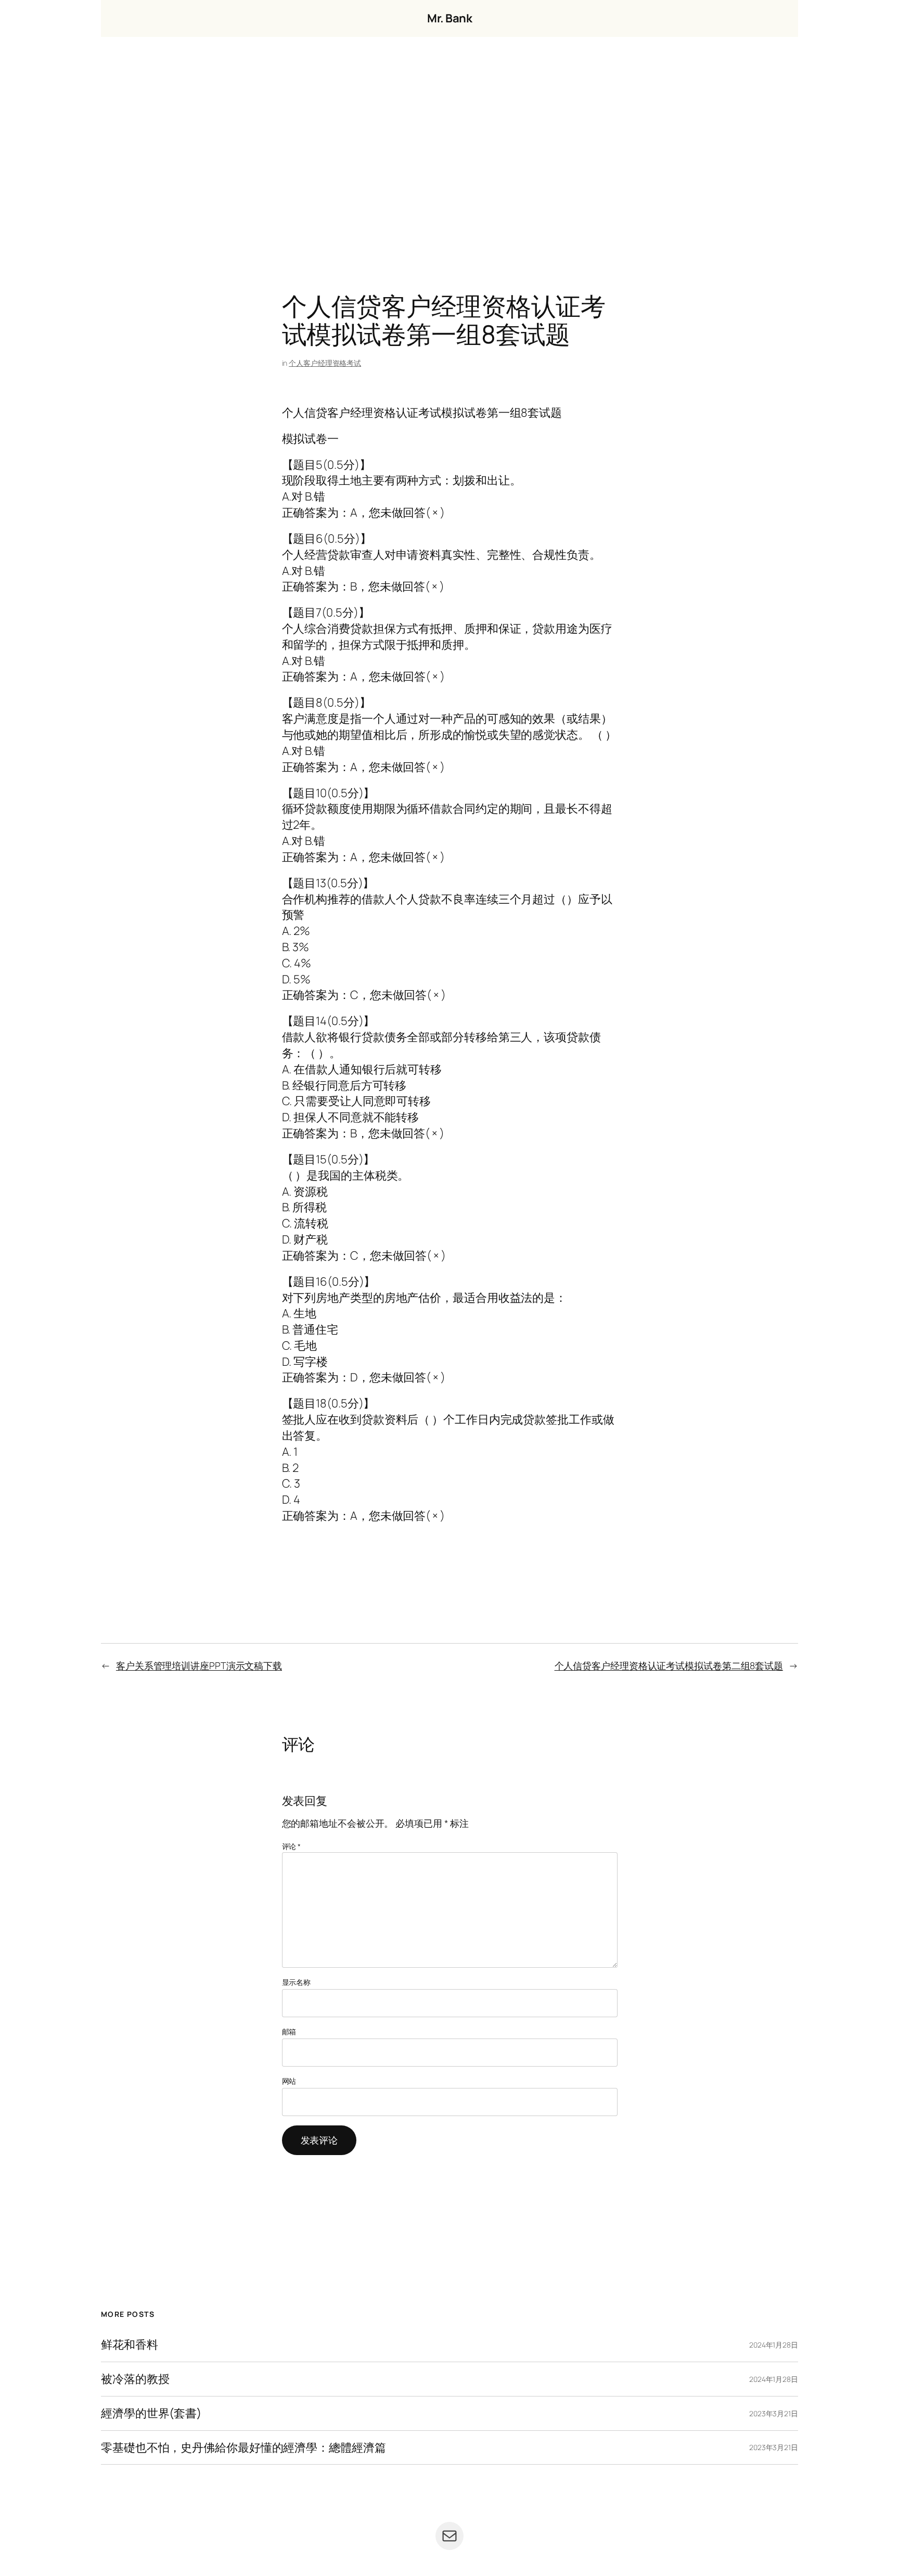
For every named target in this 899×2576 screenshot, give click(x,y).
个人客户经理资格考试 (325, 363)
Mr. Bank (449, 18)
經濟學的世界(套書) (151, 2413)
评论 (292, 1846)
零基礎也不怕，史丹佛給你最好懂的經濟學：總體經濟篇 (243, 2448)
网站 (289, 2081)
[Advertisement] (449, 146)
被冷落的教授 (135, 2379)
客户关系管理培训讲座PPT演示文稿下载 (199, 1665)
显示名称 (297, 1982)
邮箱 (289, 2032)
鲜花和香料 (130, 2345)
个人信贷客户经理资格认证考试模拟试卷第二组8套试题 (669, 1665)
